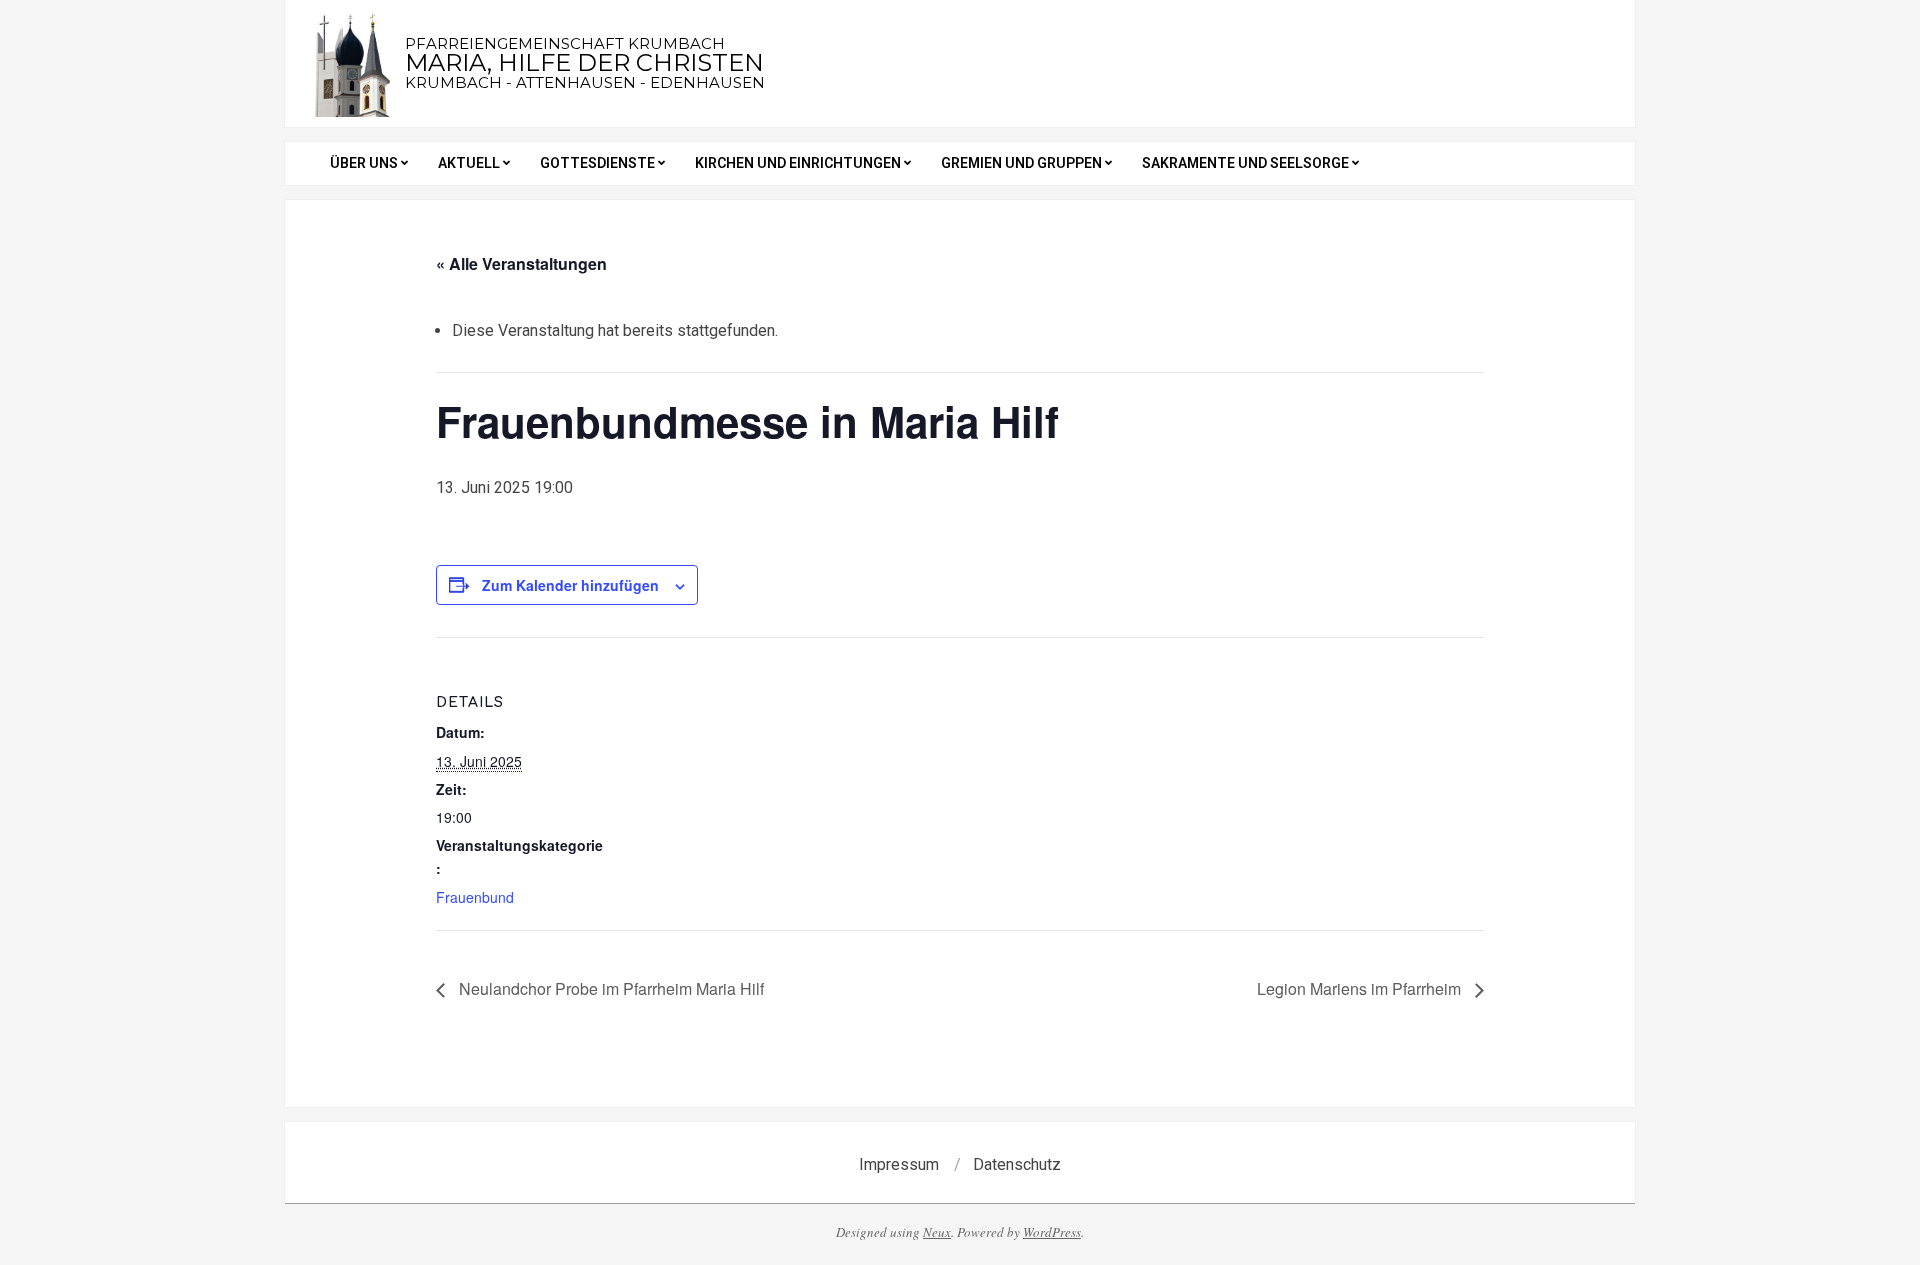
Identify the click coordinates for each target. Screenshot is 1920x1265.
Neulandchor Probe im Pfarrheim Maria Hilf (609, 988)
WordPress (1052, 1232)
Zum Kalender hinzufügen (570, 585)
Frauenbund (475, 897)
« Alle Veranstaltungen (521, 263)
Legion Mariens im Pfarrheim (1361, 988)
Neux (937, 1232)
